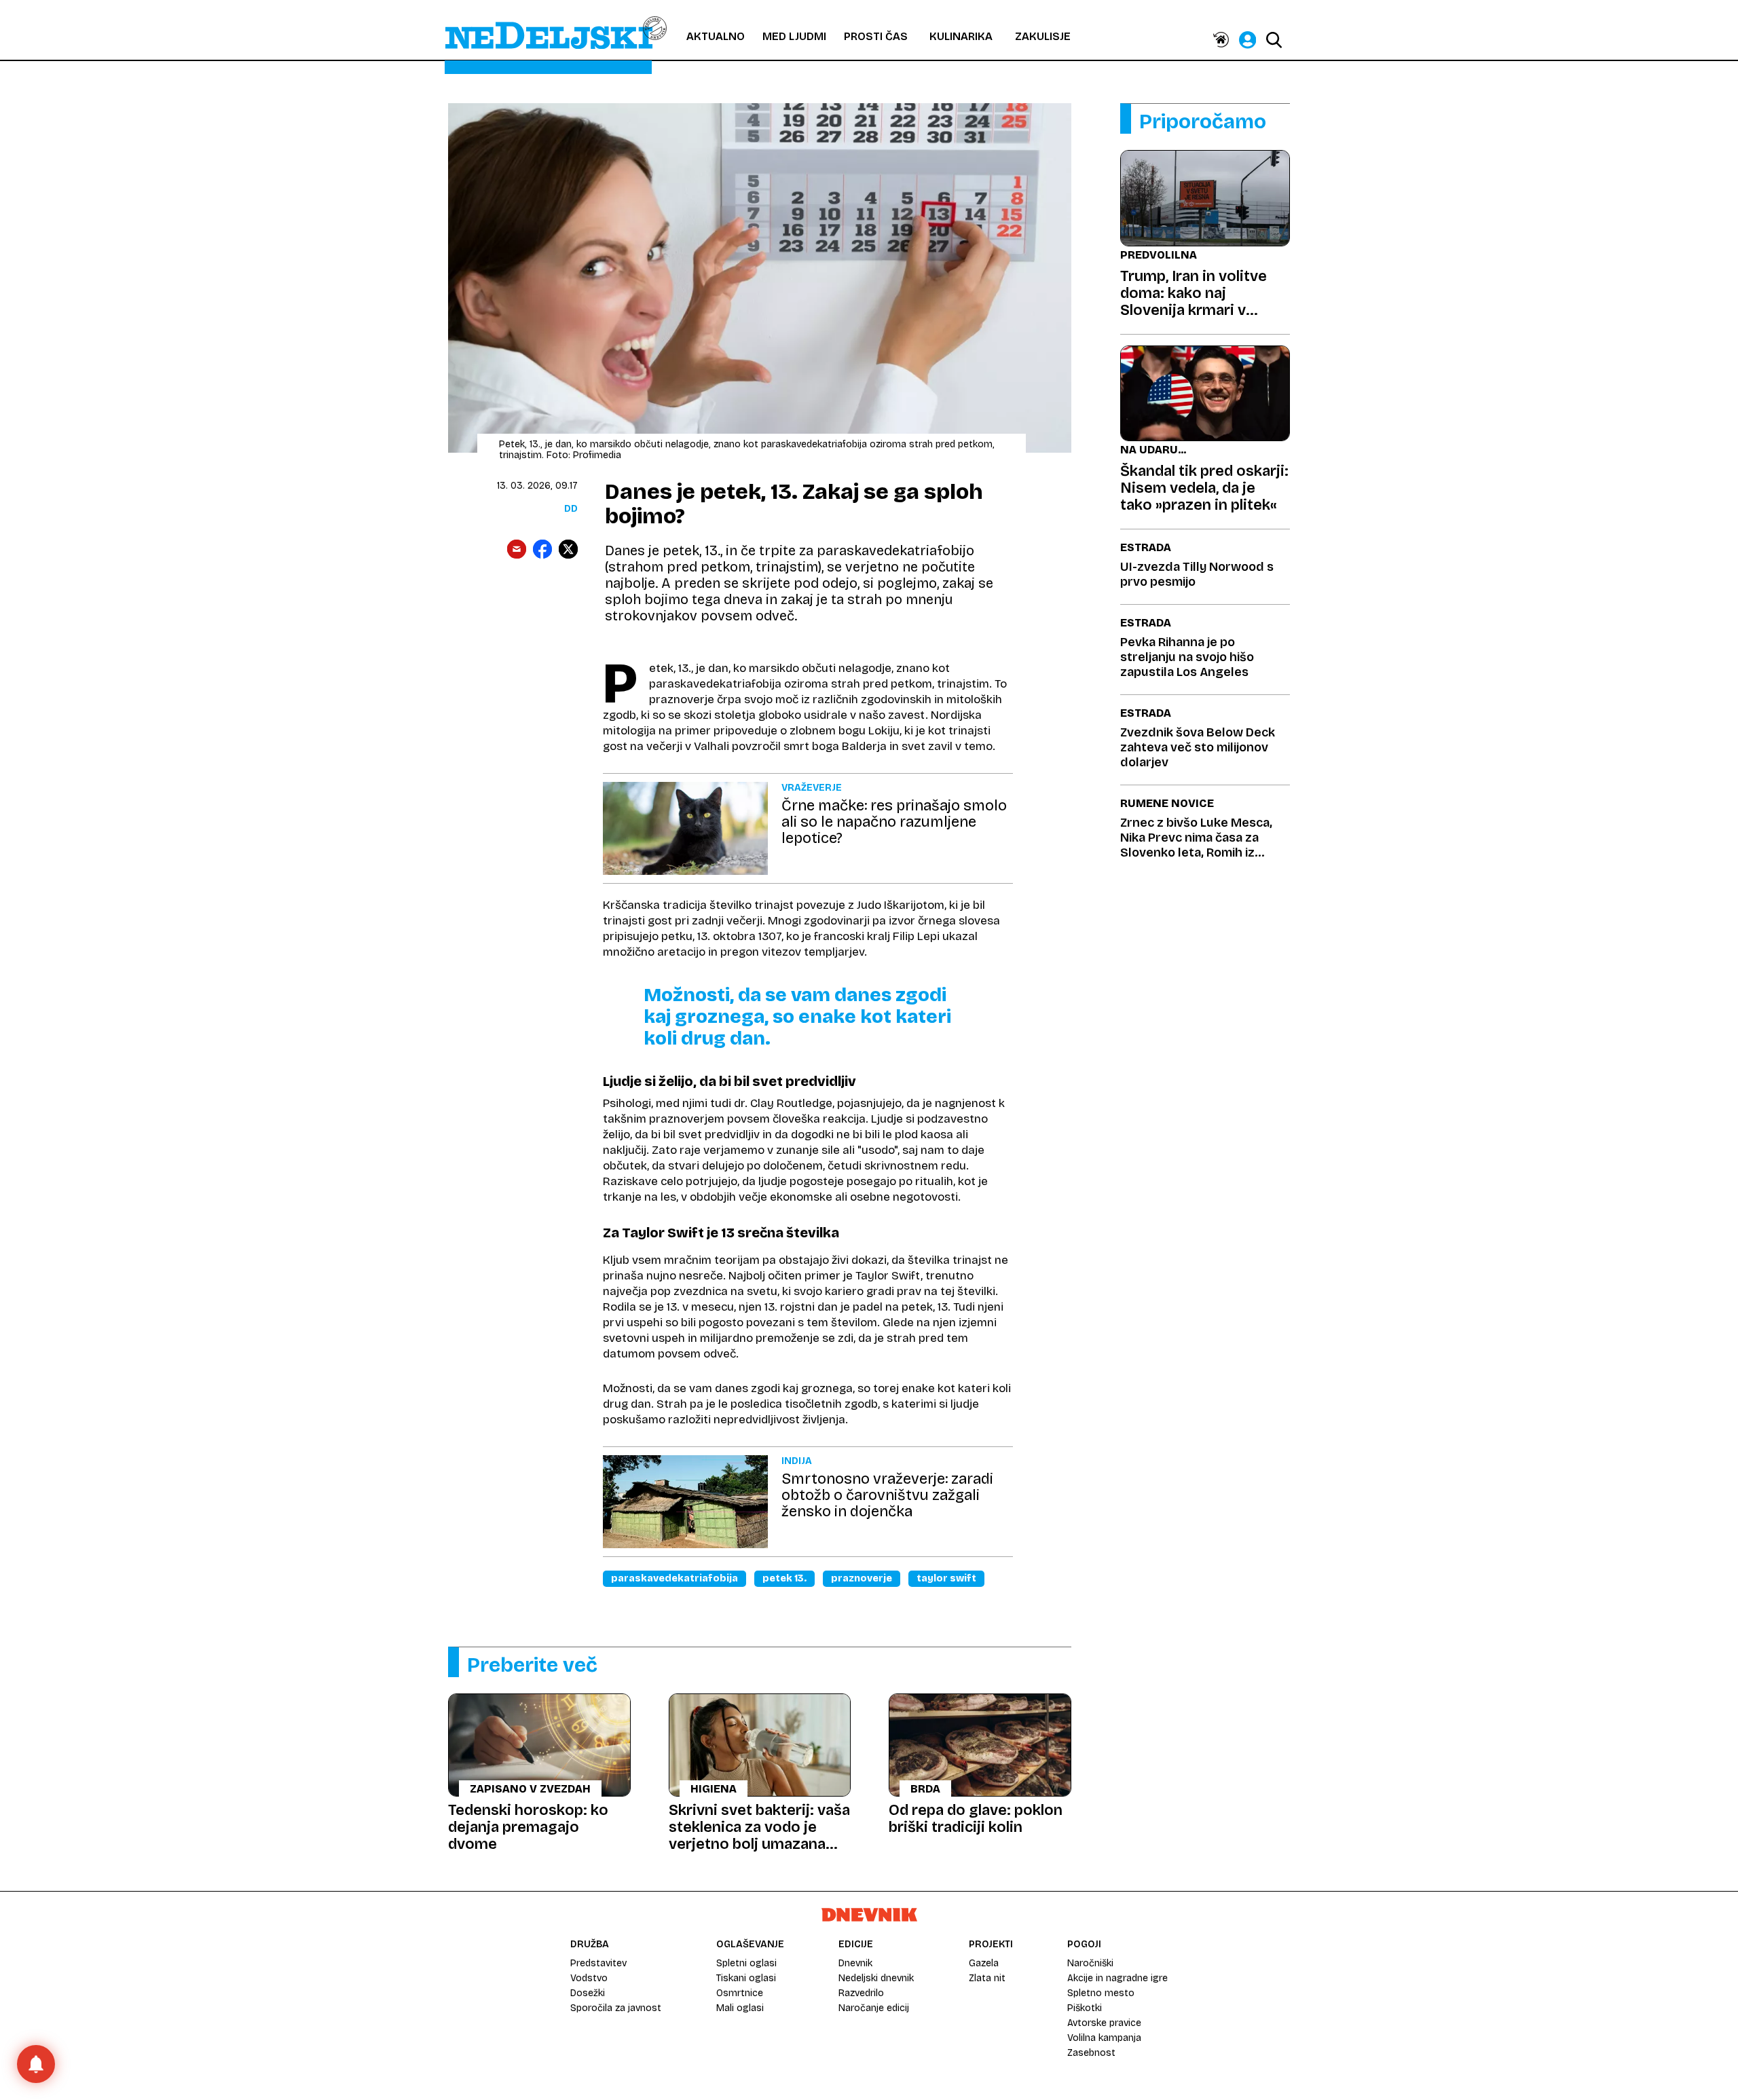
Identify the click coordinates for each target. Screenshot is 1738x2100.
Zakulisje (1043, 36)
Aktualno (716, 36)
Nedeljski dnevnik (876, 1978)
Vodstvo (589, 1978)
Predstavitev (598, 1963)
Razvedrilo (861, 1993)
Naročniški (1090, 1963)
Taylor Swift (946, 1578)
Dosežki (588, 1993)
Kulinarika (961, 36)
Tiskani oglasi (746, 1978)
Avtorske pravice (1104, 2023)
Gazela (984, 1963)
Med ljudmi (794, 36)
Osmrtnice (740, 1993)
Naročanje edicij (874, 2008)
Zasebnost (1091, 2053)
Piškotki (1085, 2008)
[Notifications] (36, 2064)
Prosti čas (876, 36)
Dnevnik (855, 1963)
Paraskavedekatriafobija (674, 1578)
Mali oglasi (740, 2008)
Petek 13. (784, 1578)
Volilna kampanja (1104, 2038)
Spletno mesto (1101, 1993)
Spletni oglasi (746, 1963)
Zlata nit (987, 1978)
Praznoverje (862, 1578)
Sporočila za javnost (616, 2008)
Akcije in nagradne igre (1117, 1978)
